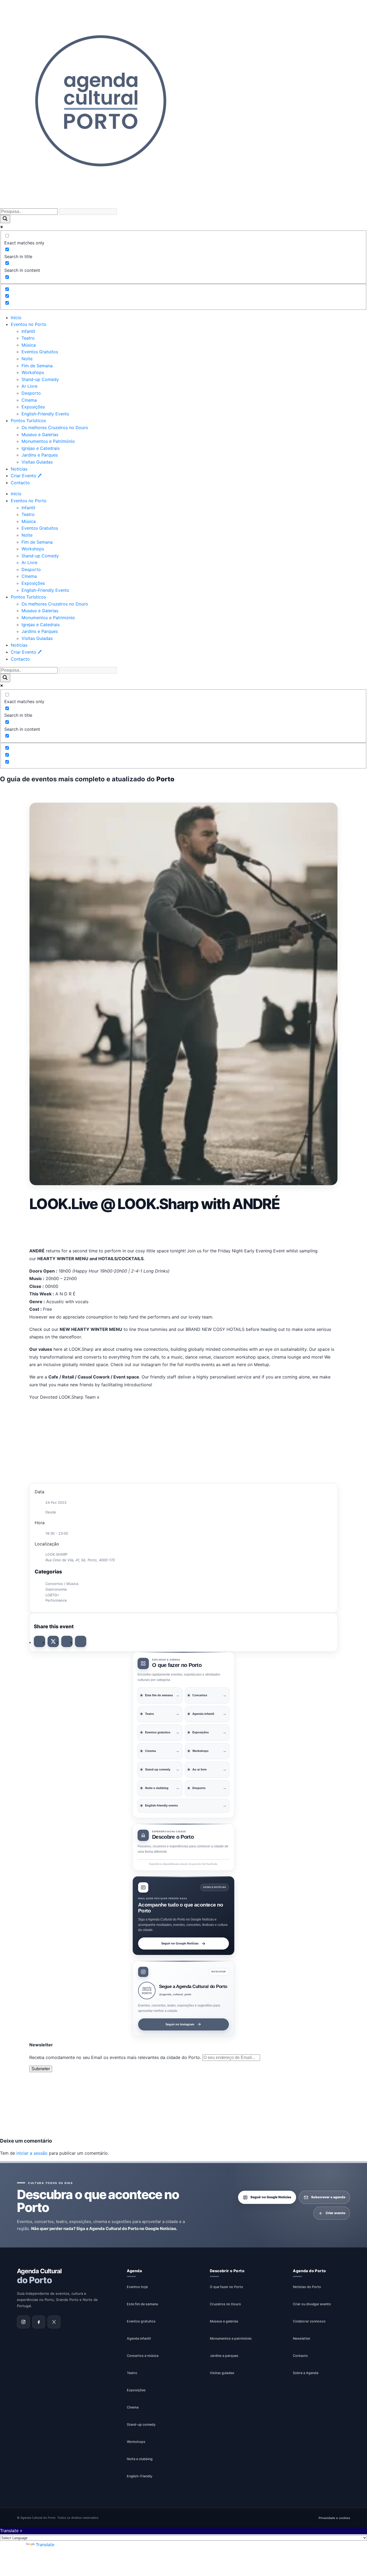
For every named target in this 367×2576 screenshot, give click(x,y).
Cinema (29, 400)
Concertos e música (143, 2355)
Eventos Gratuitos (40, 352)
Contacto (20, 483)
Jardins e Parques (40, 455)
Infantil (28, 331)
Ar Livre (29, 386)
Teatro (28, 338)
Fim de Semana (37, 366)
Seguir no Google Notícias (180, 1943)
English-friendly (140, 2476)
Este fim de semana (142, 2304)
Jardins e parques (224, 2355)
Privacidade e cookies (334, 2518)
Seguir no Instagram (180, 2024)
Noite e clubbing (140, 2459)
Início (16, 318)
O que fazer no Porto (226, 2287)
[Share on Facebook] (39, 1641)
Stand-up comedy (141, 2424)
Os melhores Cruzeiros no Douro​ (55, 427)
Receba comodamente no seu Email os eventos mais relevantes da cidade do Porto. (116, 2057)
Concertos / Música (62, 1584)
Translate (45, 2545)
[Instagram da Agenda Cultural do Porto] (23, 2322)
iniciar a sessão (32, 2153)
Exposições (33, 407)
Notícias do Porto (307, 2287)
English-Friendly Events (45, 414)
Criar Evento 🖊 (26, 476)
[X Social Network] (53, 1641)
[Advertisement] (183, 1228)
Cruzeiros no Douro (225, 2304)
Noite (27, 359)
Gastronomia (56, 1589)
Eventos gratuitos (141, 2321)
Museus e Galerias (40, 434)
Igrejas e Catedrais (41, 448)
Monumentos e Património (48, 441)
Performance (56, 1600)
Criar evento (335, 2213)
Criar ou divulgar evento (312, 2304)
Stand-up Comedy (40, 379)
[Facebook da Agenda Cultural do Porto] (39, 2322)
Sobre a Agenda (306, 2373)
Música (29, 345)
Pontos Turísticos (28, 421)
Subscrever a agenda (328, 2197)
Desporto (31, 393)
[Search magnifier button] (5, 219)
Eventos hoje (137, 2287)
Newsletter (302, 2338)
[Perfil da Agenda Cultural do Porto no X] (54, 2322)
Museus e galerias (224, 2321)
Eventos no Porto (29, 324)
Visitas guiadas (222, 2373)
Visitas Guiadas (37, 462)
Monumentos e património (231, 2338)
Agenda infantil (139, 2338)
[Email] (81, 1641)
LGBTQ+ (52, 1595)
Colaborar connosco (309, 2321)
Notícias (19, 469)
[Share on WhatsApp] (67, 1641)
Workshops (33, 372)
